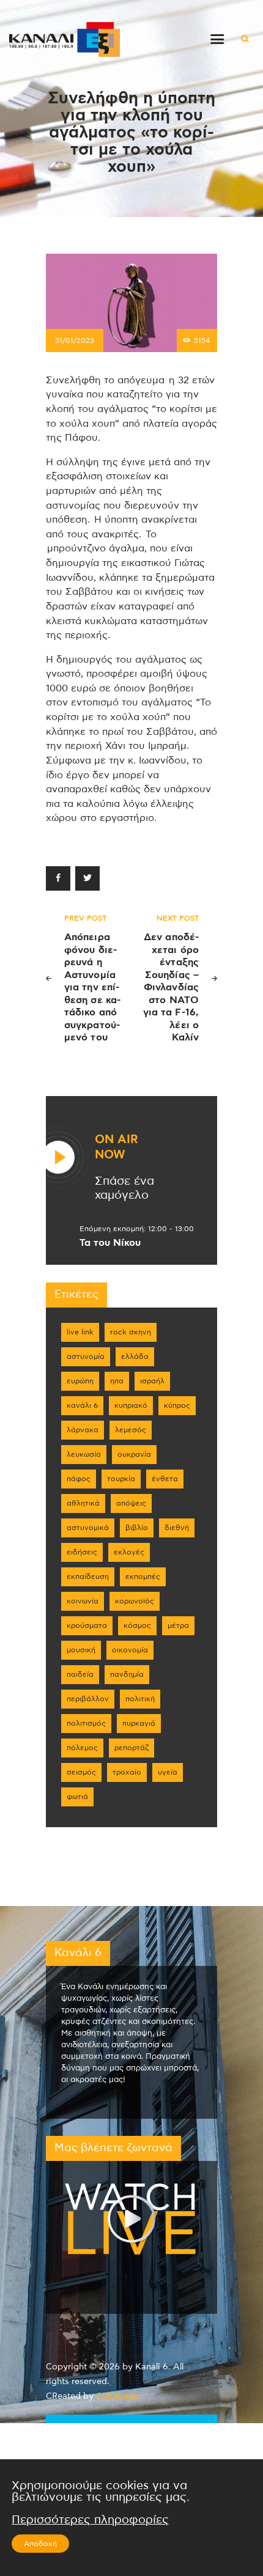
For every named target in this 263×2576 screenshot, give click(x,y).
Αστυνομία (86, 1356)
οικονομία (130, 1650)
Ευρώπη (80, 1381)
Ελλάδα (135, 1356)
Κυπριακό (131, 1405)
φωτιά (77, 1797)
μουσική (81, 1650)
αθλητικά (83, 1503)
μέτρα (178, 1625)
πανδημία (127, 1674)
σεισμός (81, 1772)
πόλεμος (82, 1748)
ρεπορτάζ (131, 1748)
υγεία (168, 1772)
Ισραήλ (152, 1381)
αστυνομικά (88, 1528)
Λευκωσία (84, 1454)
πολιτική (140, 1699)
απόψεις (131, 1503)
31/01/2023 (75, 340)
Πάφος (79, 1479)
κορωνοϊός (135, 1601)
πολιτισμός (86, 1723)
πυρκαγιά (139, 1723)
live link (80, 1332)
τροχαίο (127, 1772)
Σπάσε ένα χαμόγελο (124, 1188)
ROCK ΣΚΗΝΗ (131, 1332)
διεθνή (177, 1528)
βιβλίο (137, 1528)
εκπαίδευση (88, 1577)
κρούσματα (87, 1625)
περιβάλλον (88, 1699)
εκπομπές (143, 1577)
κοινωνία (83, 1601)
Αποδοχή (40, 2544)
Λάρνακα (83, 1430)
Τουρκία (121, 1479)
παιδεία (80, 1674)
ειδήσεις (82, 1552)
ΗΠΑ (117, 1381)
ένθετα (165, 1479)
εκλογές (129, 1552)
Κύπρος (177, 1405)
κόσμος (137, 1625)
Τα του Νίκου (110, 1243)
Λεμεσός (131, 1430)
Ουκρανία (134, 1454)
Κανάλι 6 (82, 1405)
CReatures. (118, 2396)
